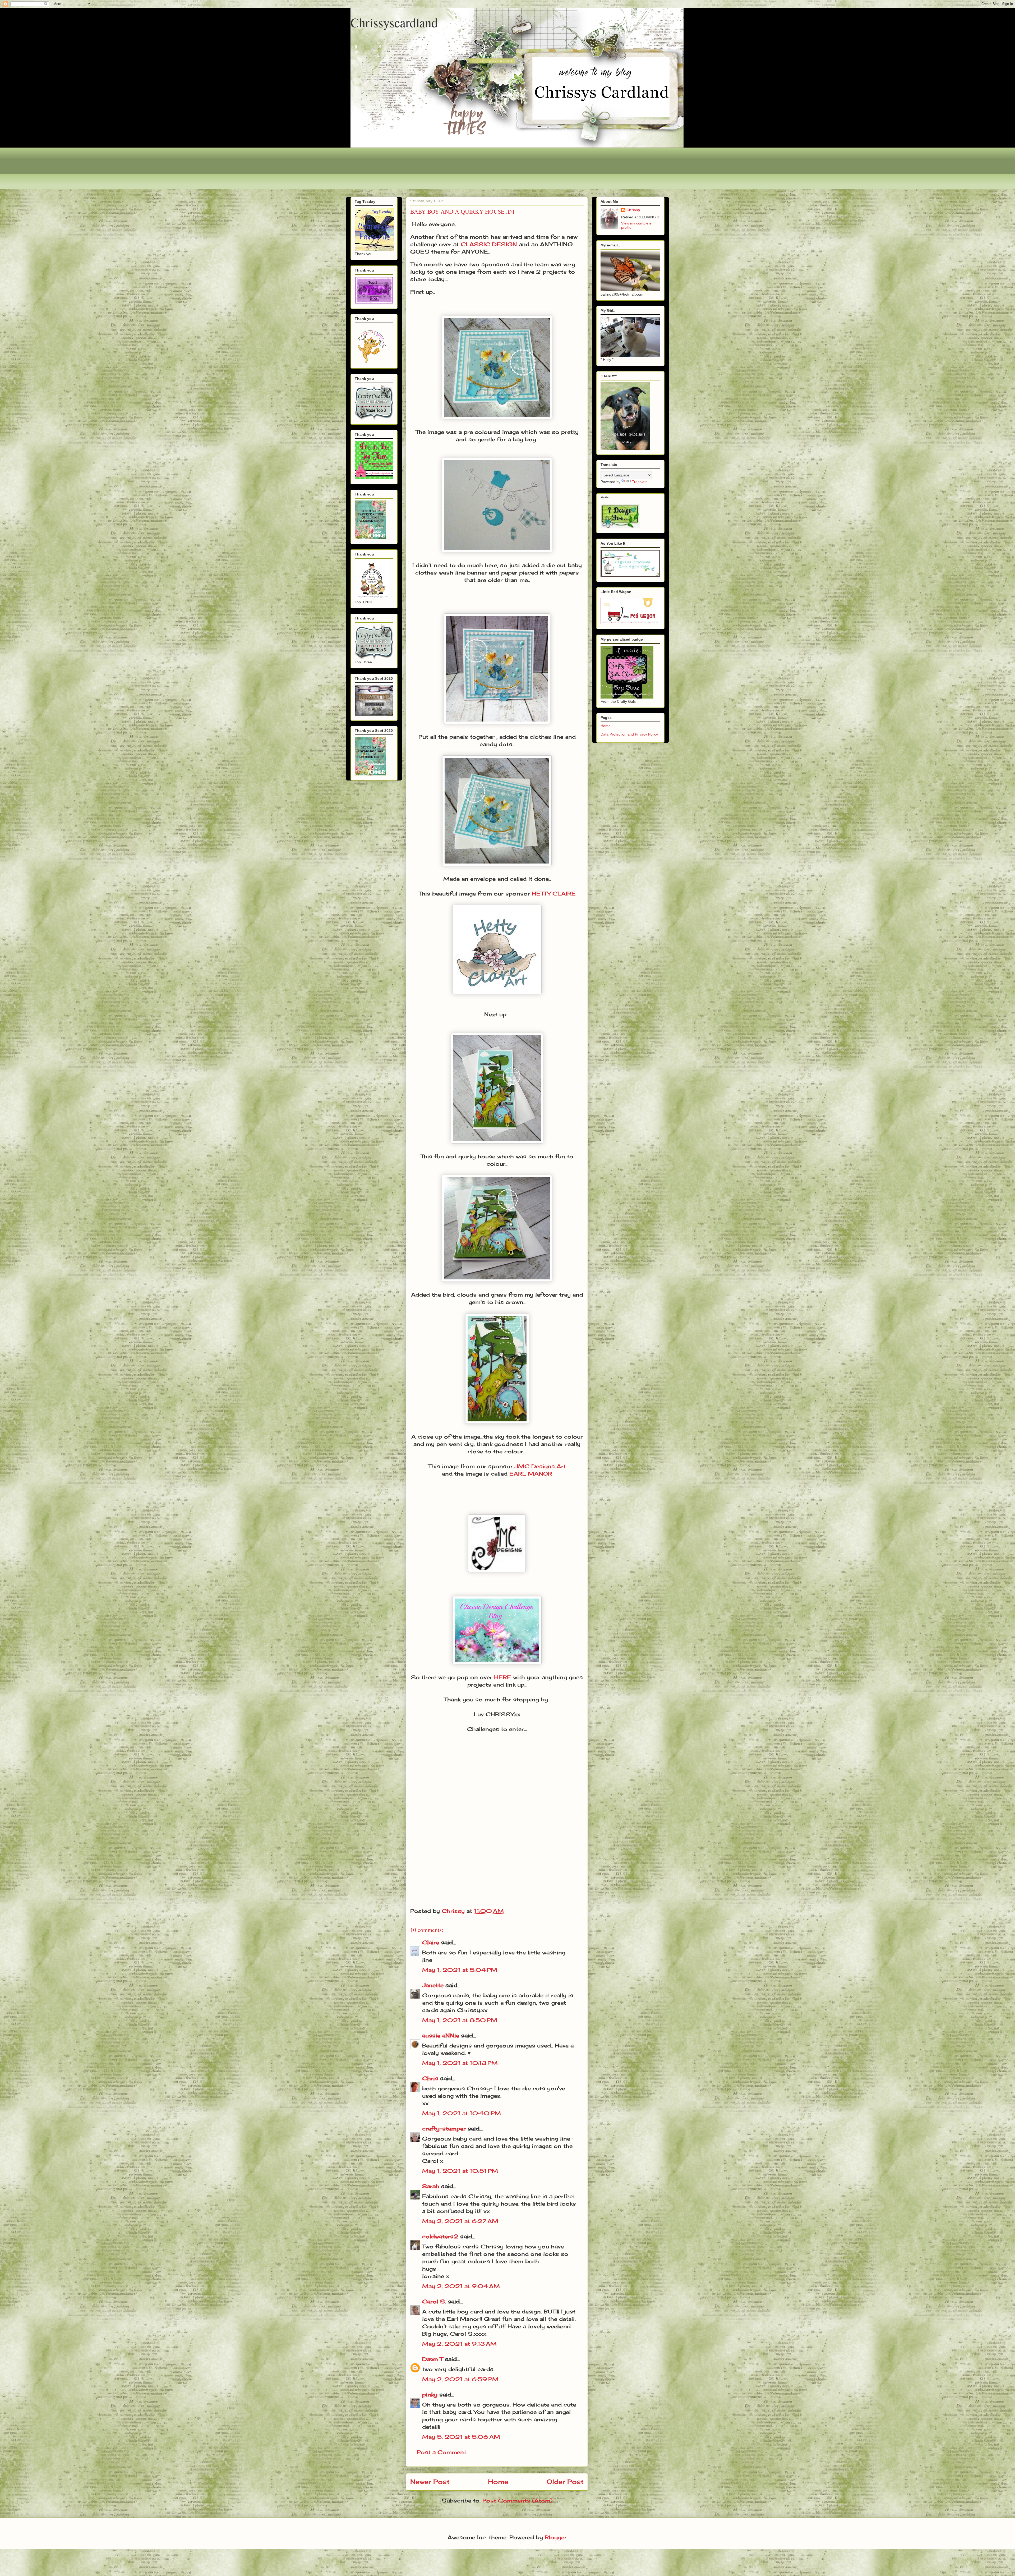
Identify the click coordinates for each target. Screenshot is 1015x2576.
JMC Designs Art (540, 1466)
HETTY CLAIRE (554, 894)
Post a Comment (442, 2452)
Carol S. (434, 2301)
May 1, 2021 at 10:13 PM (460, 2063)
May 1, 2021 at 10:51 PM (460, 2171)
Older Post (565, 2482)
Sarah (431, 2186)
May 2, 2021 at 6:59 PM (460, 2379)
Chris (430, 2078)
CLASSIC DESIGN (489, 244)
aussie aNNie (441, 2035)
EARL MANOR (531, 1474)
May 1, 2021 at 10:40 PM (462, 2113)
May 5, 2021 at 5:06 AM (461, 2437)
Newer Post (430, 2482)
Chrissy (633, 210)
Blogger (556, 2537)
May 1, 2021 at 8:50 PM (460, 2020)
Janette (433, 1985)
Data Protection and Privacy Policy (629, 734)
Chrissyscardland (394, 22)
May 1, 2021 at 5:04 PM (460, 1970)
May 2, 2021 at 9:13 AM (459, 2344)
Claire (432, 1942)
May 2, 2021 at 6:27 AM (460, 2221)
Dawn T (433, 2359)
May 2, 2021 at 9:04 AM (461, 2286)
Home (498, 2482)
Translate (640, 482)
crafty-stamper (444, 2129)
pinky (430, 2394)
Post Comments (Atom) (517, 2501)
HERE (503, 1677)
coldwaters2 (440, 2236)
